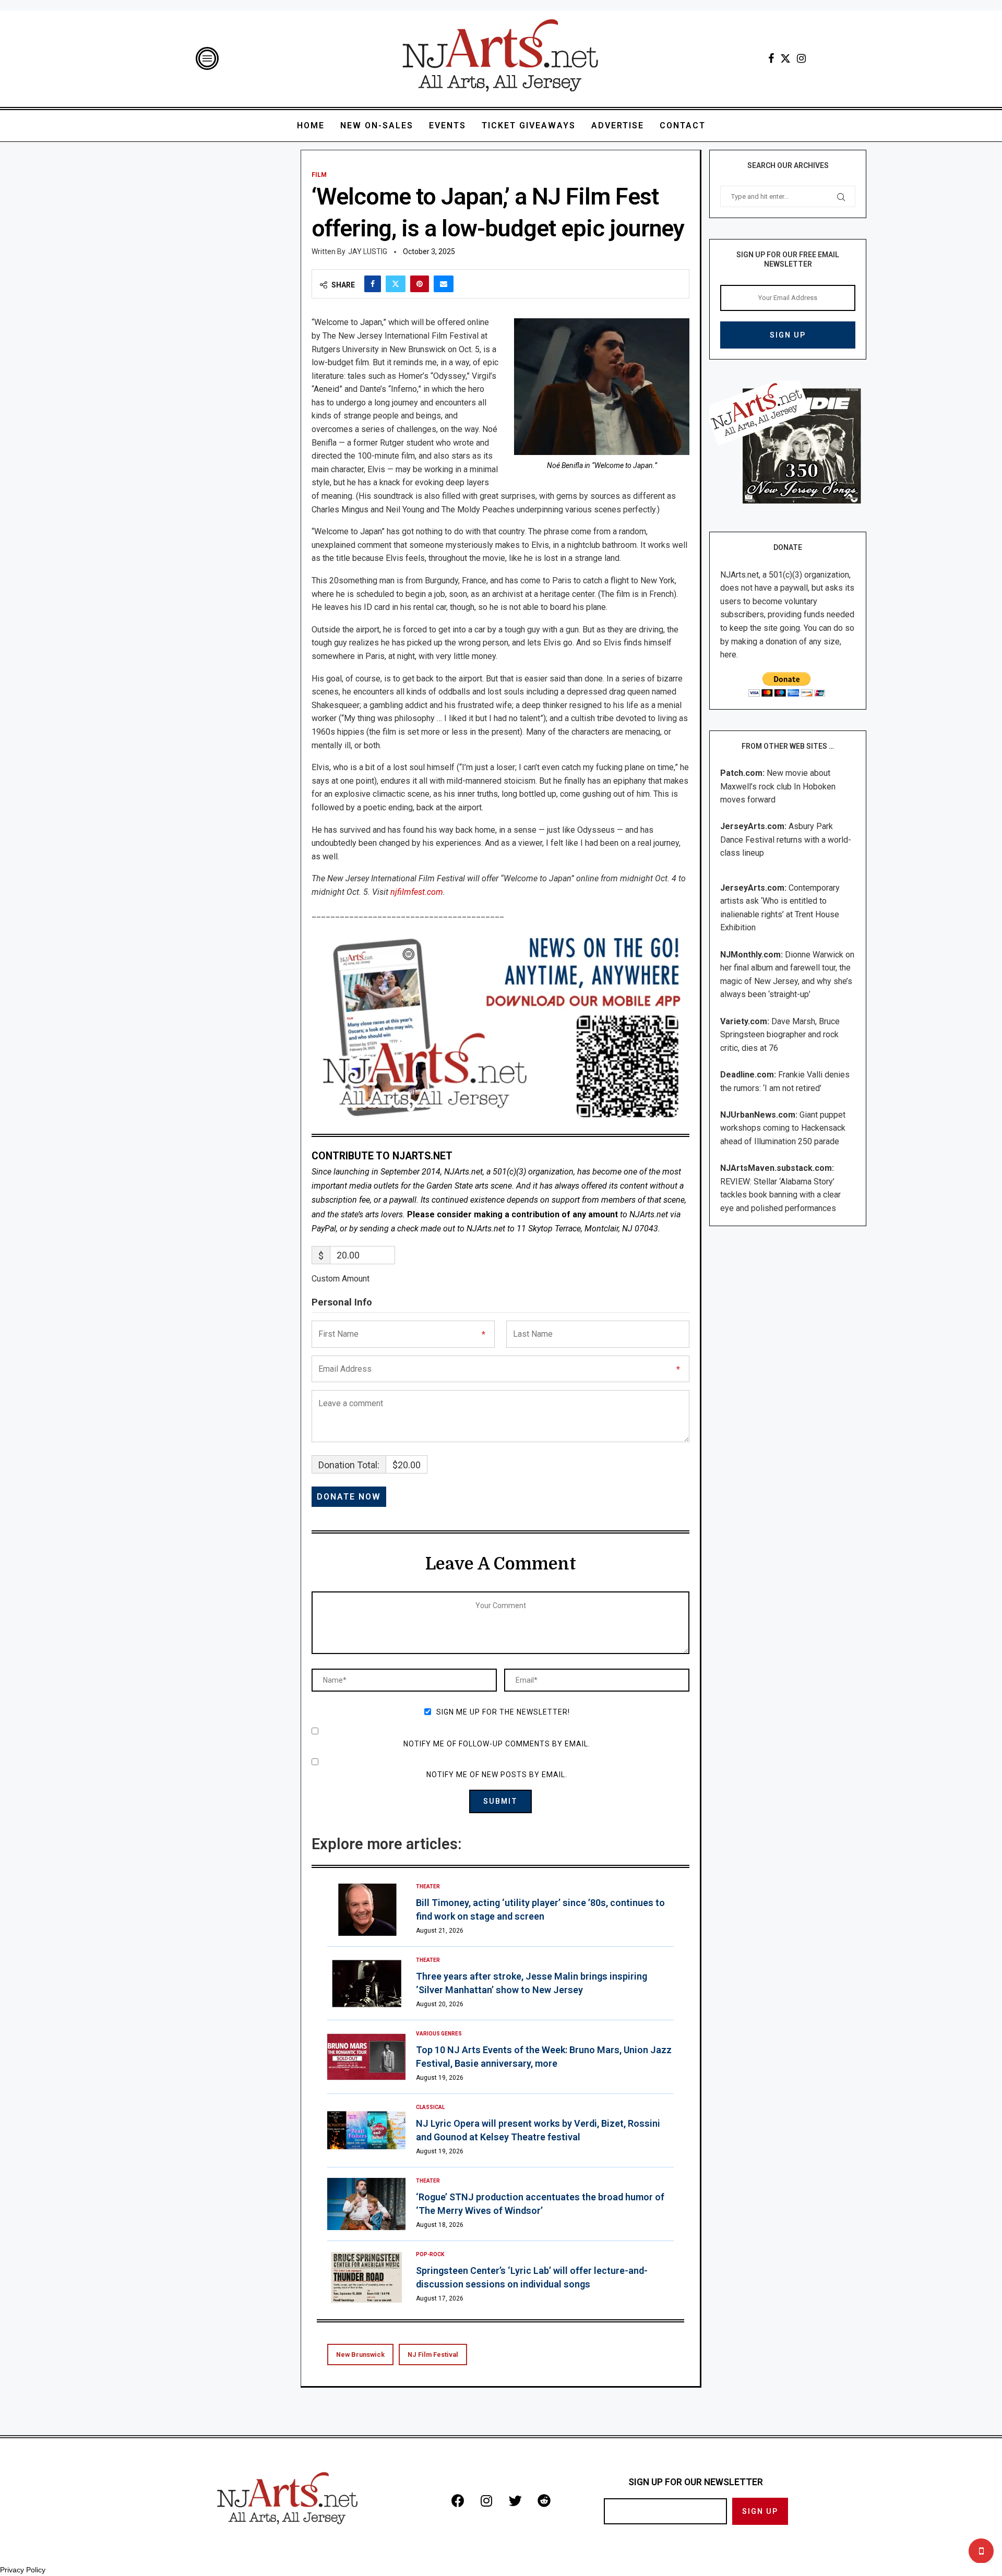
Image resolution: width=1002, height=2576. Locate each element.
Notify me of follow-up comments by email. (497, 1744)
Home (311, 125)
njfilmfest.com (417, 892)
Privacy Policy (23, 2570)
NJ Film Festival (433, 2355)
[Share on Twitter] (396, 284)
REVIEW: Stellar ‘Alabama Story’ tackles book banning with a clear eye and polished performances (780, 1195)
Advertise (618, 125)
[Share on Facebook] (373, 284)
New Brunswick (360, 2355)
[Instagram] (801, 58)
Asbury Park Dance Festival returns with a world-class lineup (786, 840)
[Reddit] (544, 2501)
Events (448, 125)
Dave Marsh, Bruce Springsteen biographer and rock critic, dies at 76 (780, 1035)
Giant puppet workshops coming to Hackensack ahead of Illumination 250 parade (783, 1128)
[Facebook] (771, 58)
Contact (683, 125)
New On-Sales (377, 125)
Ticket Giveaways (529, 125)
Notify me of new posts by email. (497, 1775)
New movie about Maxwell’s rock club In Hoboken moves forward (778, 786)
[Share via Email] (444, 284)
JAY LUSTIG (368, 251)
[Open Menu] (207, 58)
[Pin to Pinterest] (420, 284)
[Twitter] (785, 58)
